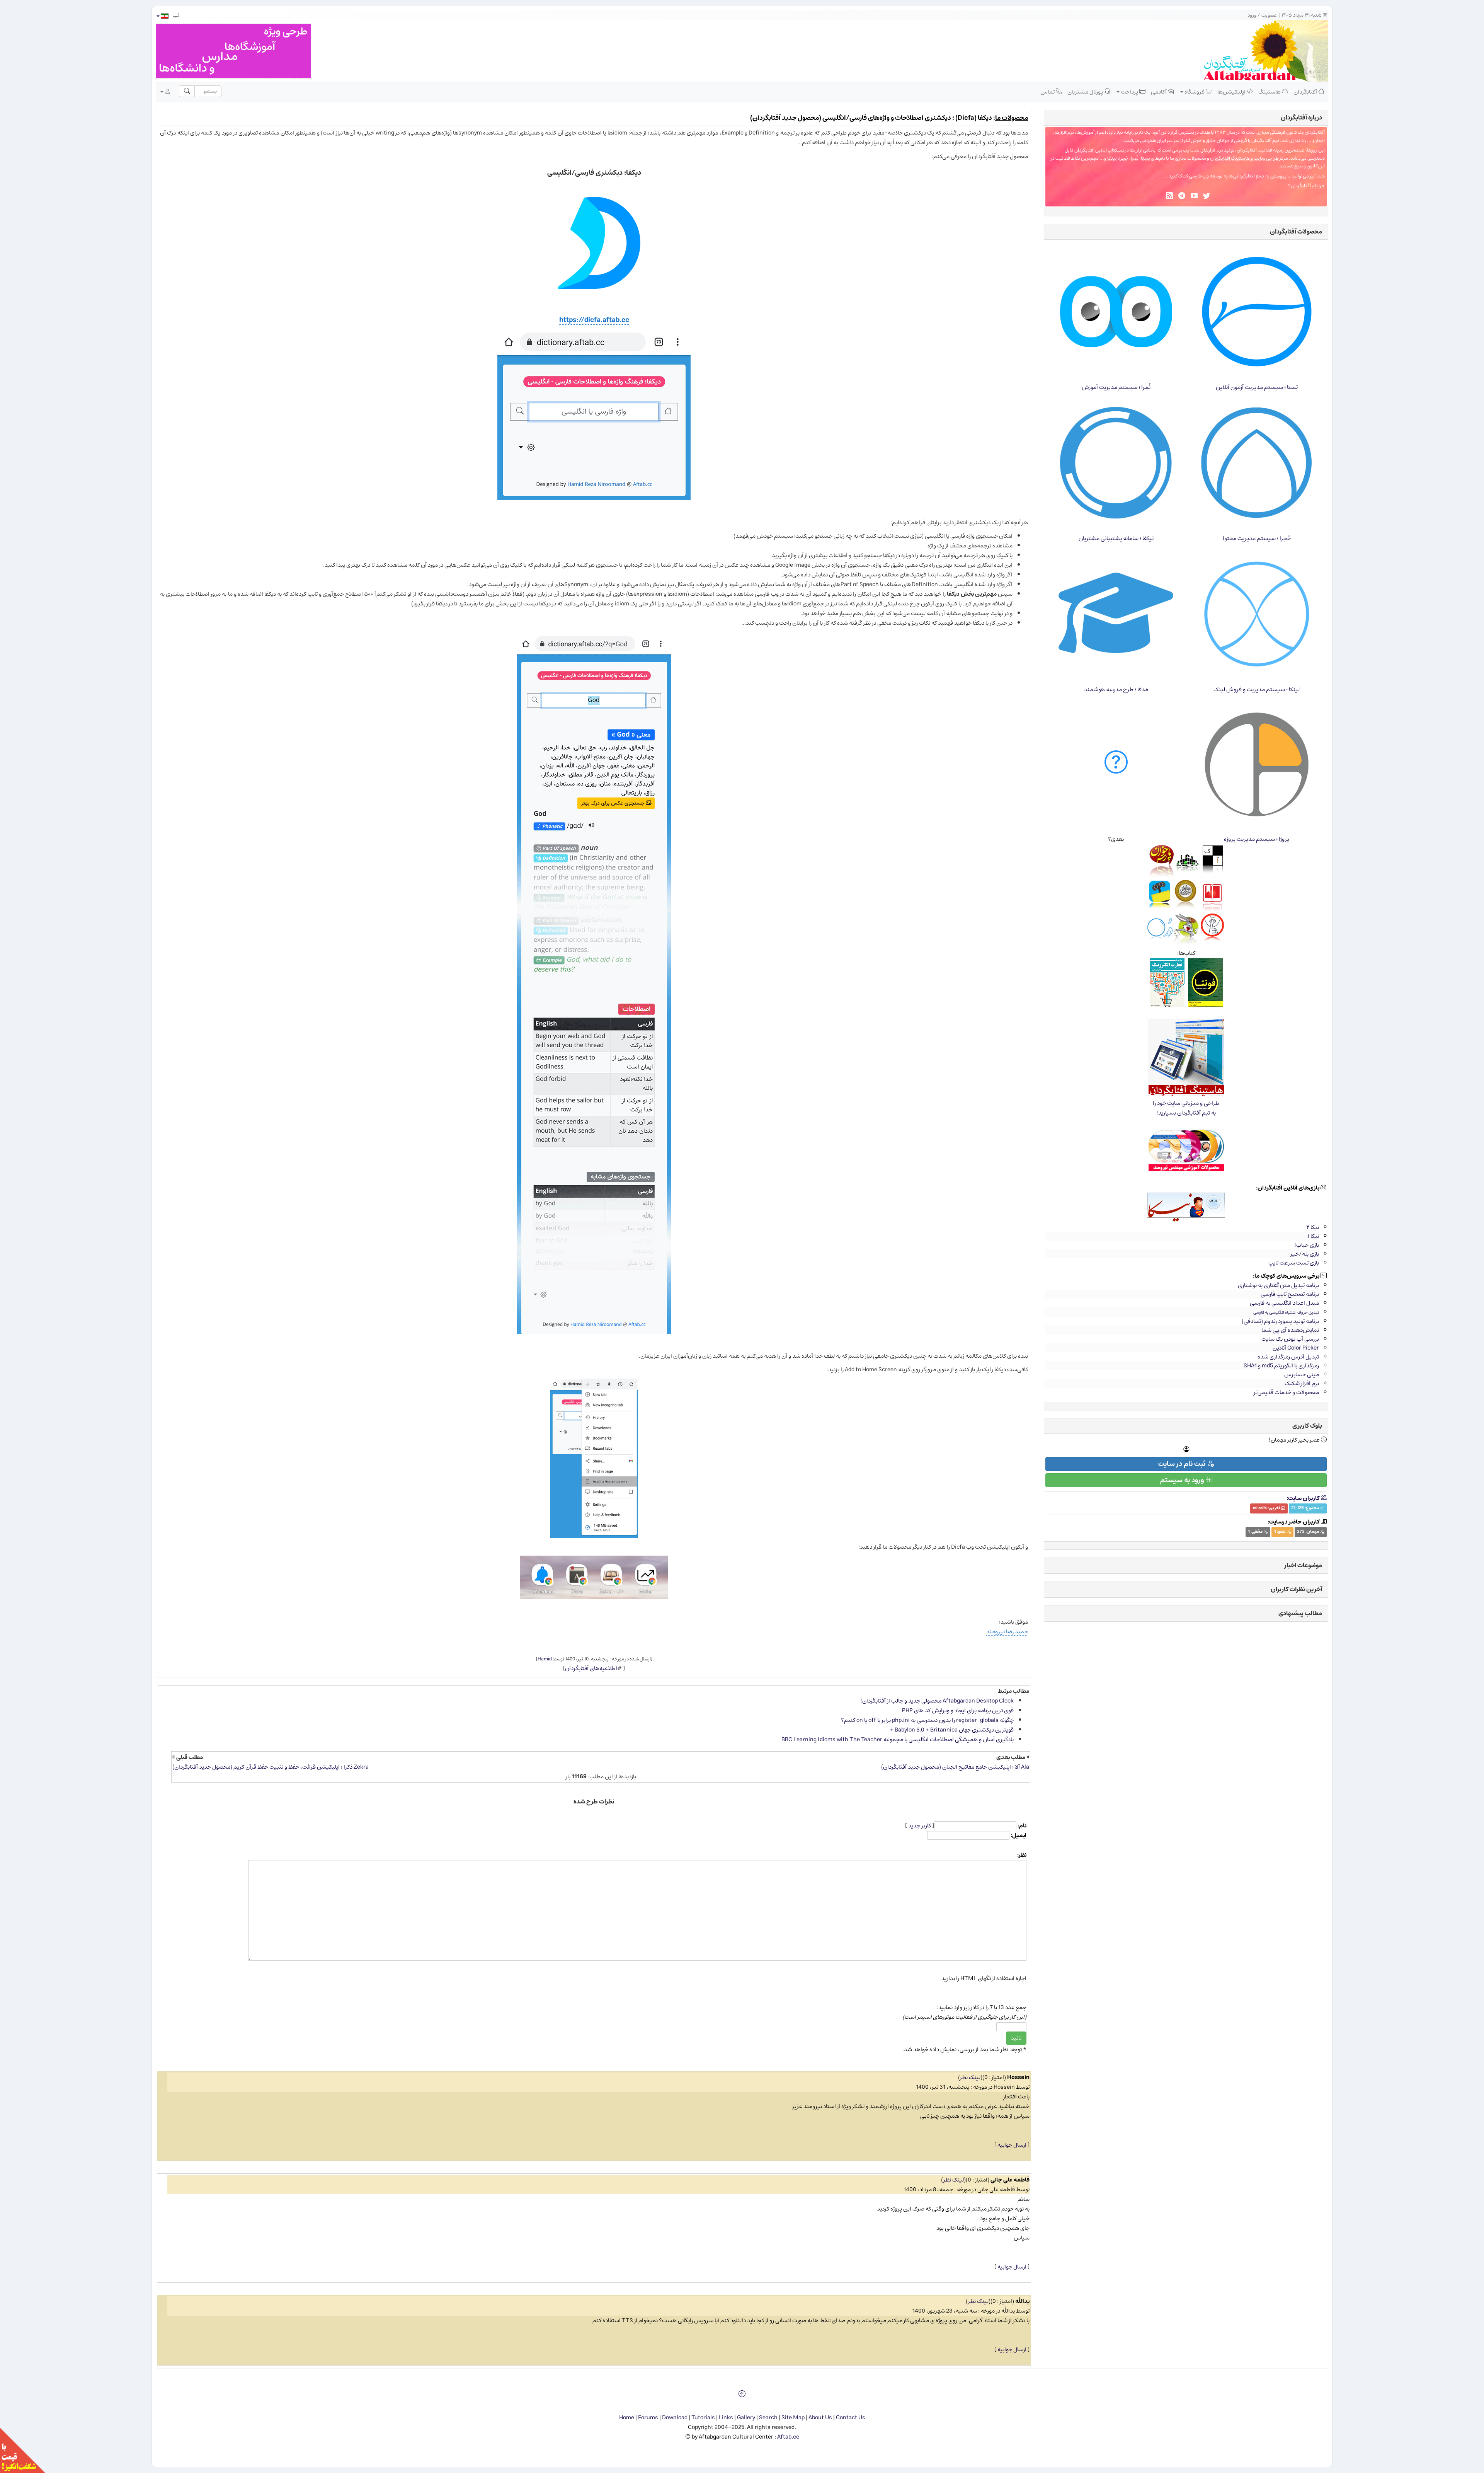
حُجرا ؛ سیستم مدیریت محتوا (1257, 538)
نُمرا (1135, 158)
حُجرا (1124, 158)
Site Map (793, 2418)
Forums (648, 2418)
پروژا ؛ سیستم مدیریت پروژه (1257, 839)
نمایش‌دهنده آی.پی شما (1290, 1330)
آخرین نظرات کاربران (1296, 1589)
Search (768, 2418)
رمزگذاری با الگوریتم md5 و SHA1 (1281, 1366)
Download (675, 2418)
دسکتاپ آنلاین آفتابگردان (1099, 150)
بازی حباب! (1307, 1245)
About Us (820, 2418)
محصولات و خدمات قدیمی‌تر (1286, 1392)
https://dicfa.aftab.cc (594, 320)
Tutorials (703, 2418)
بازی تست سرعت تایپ (1294, 1263)
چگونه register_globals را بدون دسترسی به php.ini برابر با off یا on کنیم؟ (927, 1720)
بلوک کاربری (1307, 1426)
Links (726, 2418)
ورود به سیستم (1183, 1480)
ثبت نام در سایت (1183, 1464)
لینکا (1112, 158)
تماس (1048, 92)
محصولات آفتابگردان (1296, 232)
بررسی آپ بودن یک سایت (1290, 1339)
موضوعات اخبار (1303, 1565)
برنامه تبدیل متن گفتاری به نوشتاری (1278, 1285)
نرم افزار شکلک (1302, 1383)
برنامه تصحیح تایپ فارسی (1290, 1294)
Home (627, 2418)
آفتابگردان (1306, 92)
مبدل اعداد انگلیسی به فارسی (1284, 1303)
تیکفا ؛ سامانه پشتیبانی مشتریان (1116, 538)
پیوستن (1278, 176)
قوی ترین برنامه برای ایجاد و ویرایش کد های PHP (958, 1710)
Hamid (545, 1659)
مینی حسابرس (1302, 1375)
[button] (162, 16)
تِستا (1145, 158)
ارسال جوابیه (1012, 2145)
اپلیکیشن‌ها (1232, 92)
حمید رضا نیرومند (1007, 1632)
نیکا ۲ (1313, 1227)
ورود (1252, 15)
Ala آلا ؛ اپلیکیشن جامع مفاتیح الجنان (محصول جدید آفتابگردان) (955, 1767)
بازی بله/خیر (1305, 1254)
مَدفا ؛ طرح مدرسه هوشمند (1116, 689)
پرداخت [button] (1129, 92)
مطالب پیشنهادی (1300, 1613)
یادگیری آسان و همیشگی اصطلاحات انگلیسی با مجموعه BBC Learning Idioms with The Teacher (898, 1739)
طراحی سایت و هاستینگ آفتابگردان (1244, 158)
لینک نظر (970, 2077)
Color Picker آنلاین (1296, 1348)
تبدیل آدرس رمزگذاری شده (1288, 1357)
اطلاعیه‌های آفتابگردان (591, 1668)
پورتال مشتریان (1086, 92)
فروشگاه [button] (1195, 92)
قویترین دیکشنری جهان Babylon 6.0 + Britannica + (952, 1730)
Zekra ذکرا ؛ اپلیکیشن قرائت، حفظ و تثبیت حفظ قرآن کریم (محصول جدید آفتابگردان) (271, 1767)
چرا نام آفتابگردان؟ (1306, 186)
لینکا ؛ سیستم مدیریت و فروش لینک (1257, 689)
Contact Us (851, 2418)
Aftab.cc (788, 2437)
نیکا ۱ (1313, 1236)
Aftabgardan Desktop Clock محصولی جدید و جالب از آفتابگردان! (937, 1701)
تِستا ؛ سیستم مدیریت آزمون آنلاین (1257, 387)
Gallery (746, 2418)
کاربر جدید (920, 1826)
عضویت (1269, 15)
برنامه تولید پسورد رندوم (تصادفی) (1280, 1321)
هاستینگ (1270, 92)
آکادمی (1159, 92)
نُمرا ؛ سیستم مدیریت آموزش (1116, 387)
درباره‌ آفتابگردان (1301, 118)
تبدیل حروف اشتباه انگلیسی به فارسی (1286, 1312)
